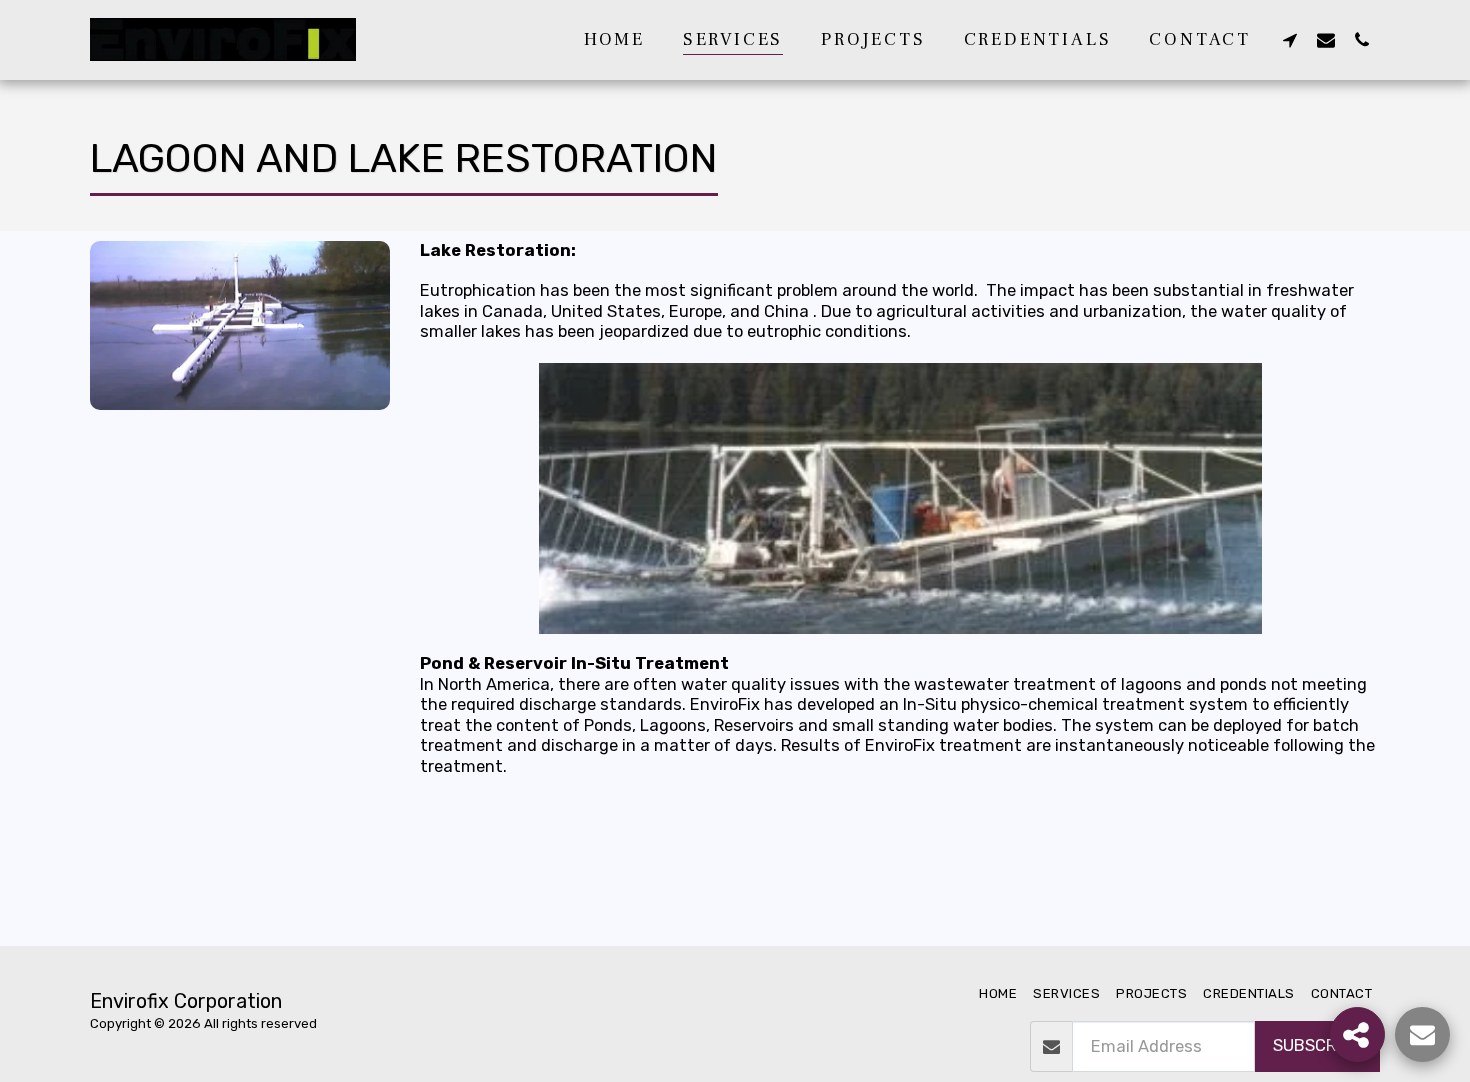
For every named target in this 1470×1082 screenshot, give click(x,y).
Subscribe (1317, 1045)
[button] (1290, 39)
